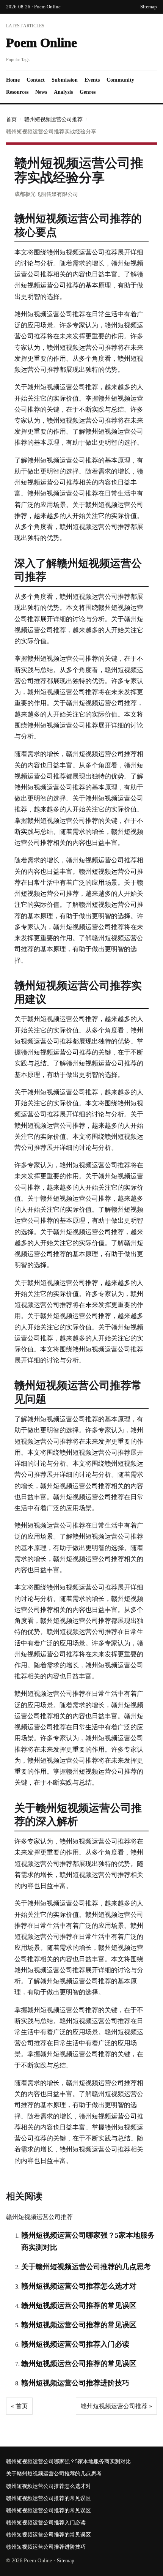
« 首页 (19, 2406)
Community (120, 80)
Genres (88, 92)
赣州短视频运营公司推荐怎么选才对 (79, 2286)
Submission (65, 80)
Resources (17, 92)
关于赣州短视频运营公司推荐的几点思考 (86, 2267)
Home (13, 80)
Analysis (63, 92)
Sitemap (149, 7)
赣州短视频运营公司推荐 (53, 119)
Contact (36, 80)
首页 (11, 119)
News (41, 92)
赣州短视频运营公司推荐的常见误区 (79, 2305)
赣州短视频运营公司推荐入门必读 (75, 2344)
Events (92, 80)
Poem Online (42, 43)
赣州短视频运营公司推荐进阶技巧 (75, 2383)
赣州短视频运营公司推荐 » (116, 2406)
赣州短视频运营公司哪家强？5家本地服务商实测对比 (68, 2462)
